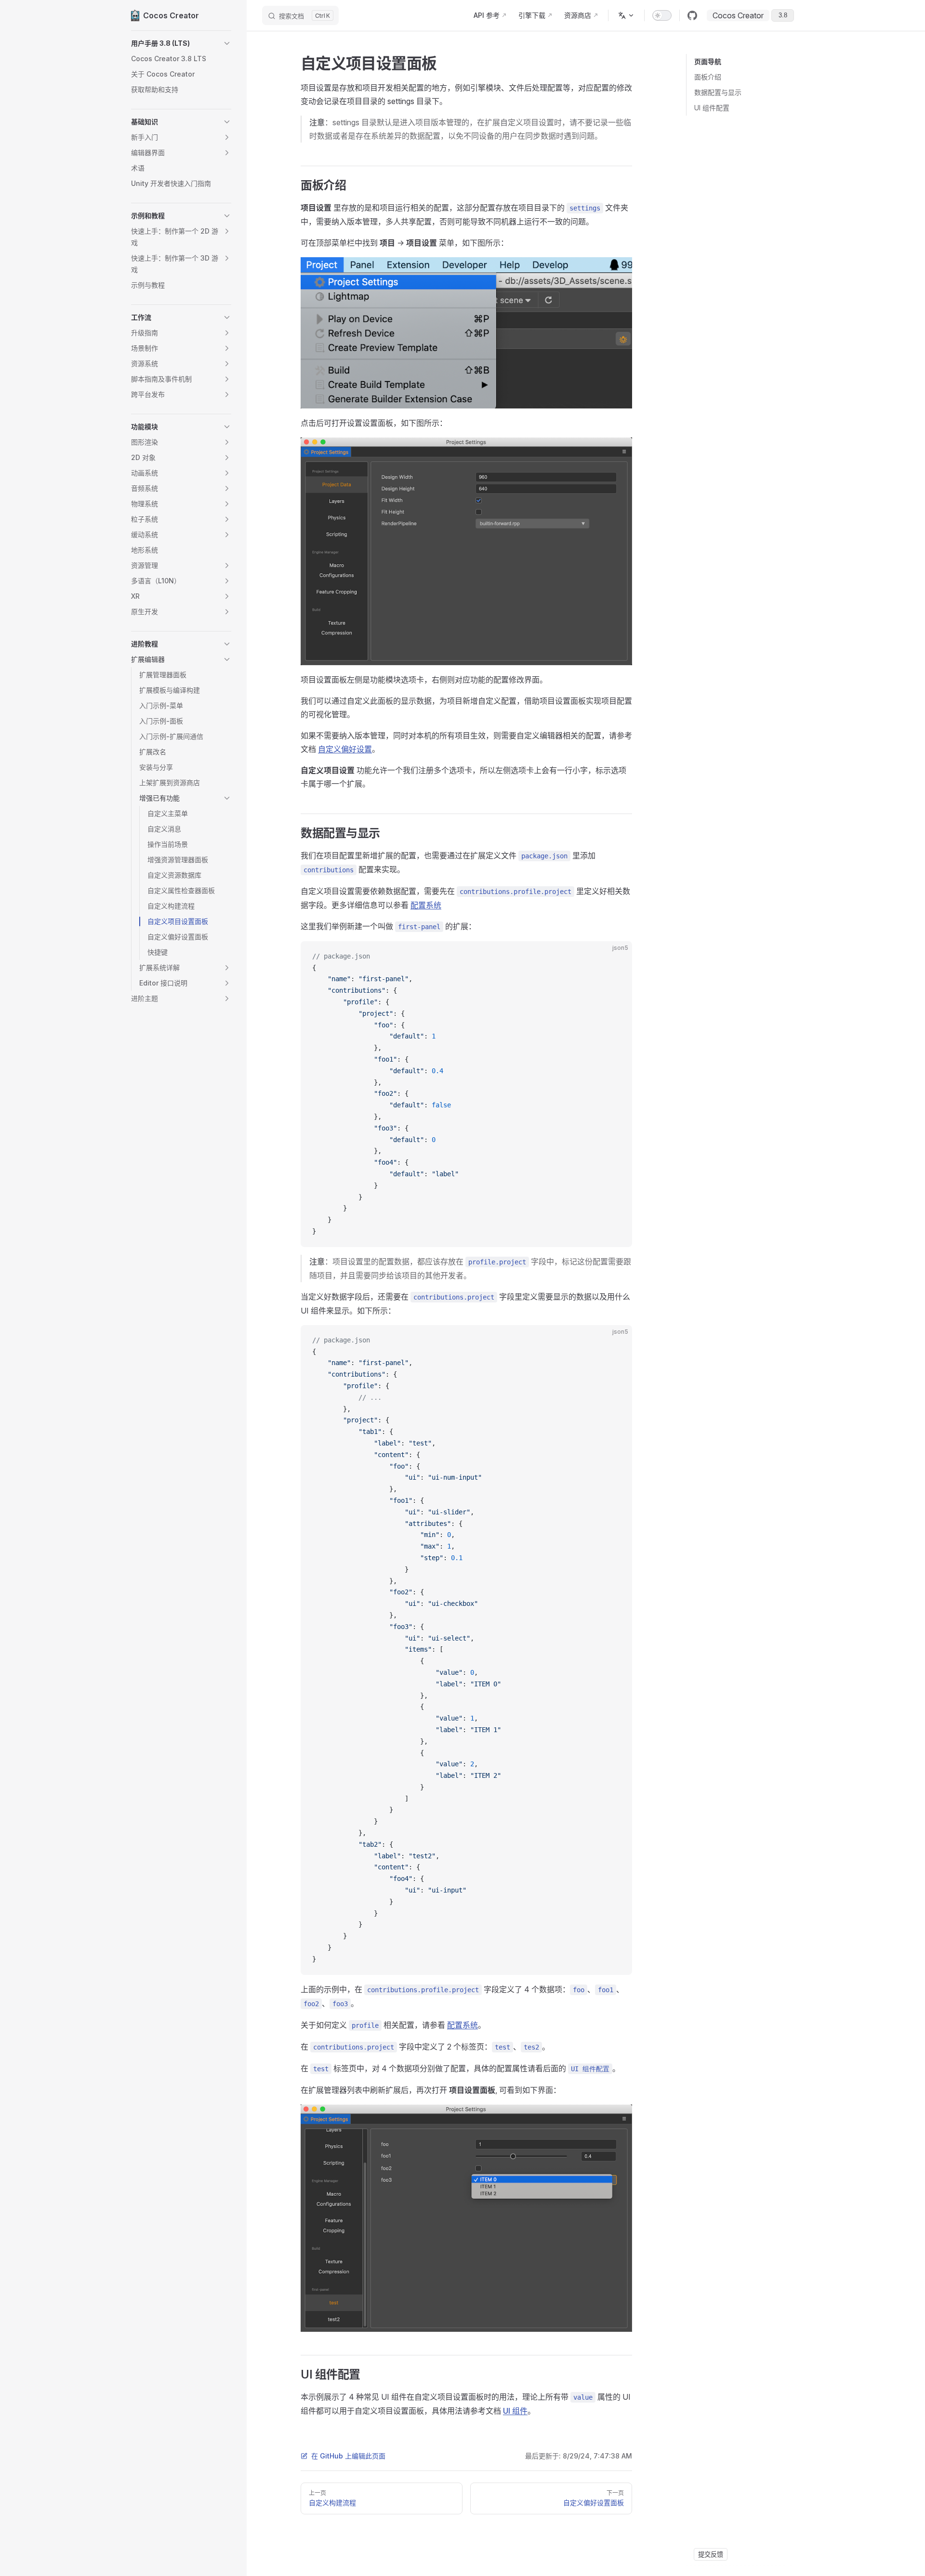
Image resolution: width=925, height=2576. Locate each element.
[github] (692, 15)
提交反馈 (711, 2554)
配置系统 (426, 905)
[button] (181, 43)
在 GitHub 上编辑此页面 (348, 2456)
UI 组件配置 (712, 108)
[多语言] (626, 15)
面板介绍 (708, 77)
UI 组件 (515, 2411)
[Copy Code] (617, 957)
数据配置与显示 (718, 92)
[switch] (662, 15)
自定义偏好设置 (345, 749)
